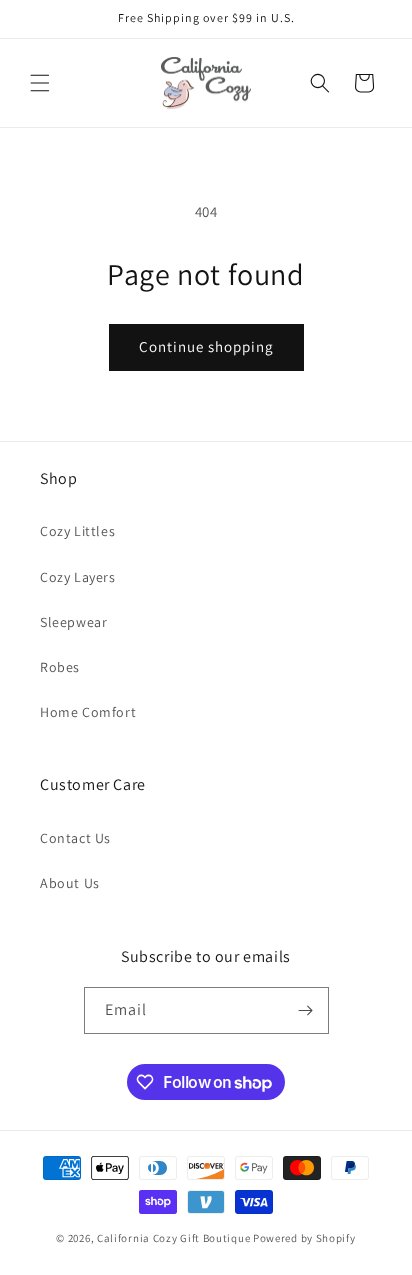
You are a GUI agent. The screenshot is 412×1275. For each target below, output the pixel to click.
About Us (70, 883)
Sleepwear (73, 622)
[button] (40, 83)
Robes (60, 667)
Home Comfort (88, 712)
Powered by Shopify (304, 1238)
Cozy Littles (77, 531)
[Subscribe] (306, 1010)
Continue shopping (206, 346)
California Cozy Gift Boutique (173, 1238)
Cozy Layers (78, 577)
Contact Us (75, 838)
